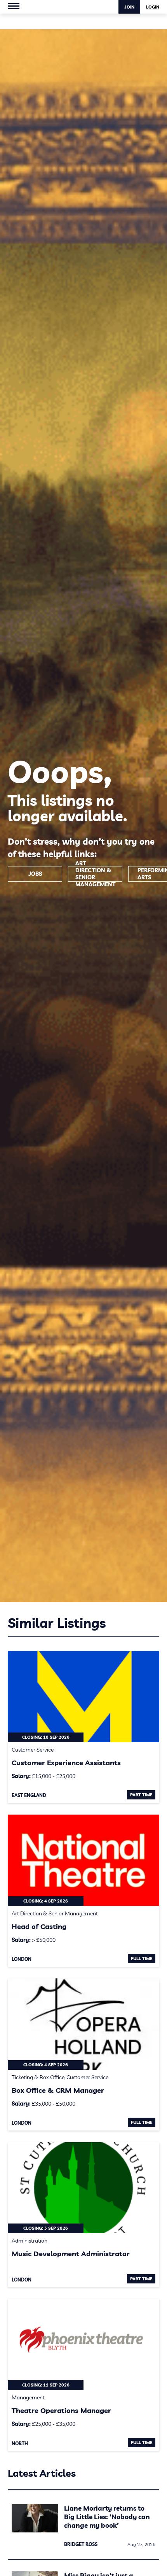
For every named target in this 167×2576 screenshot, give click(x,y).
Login (153, 7)
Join (129, 7)
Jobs (35, 874)
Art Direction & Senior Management (95, 874)
